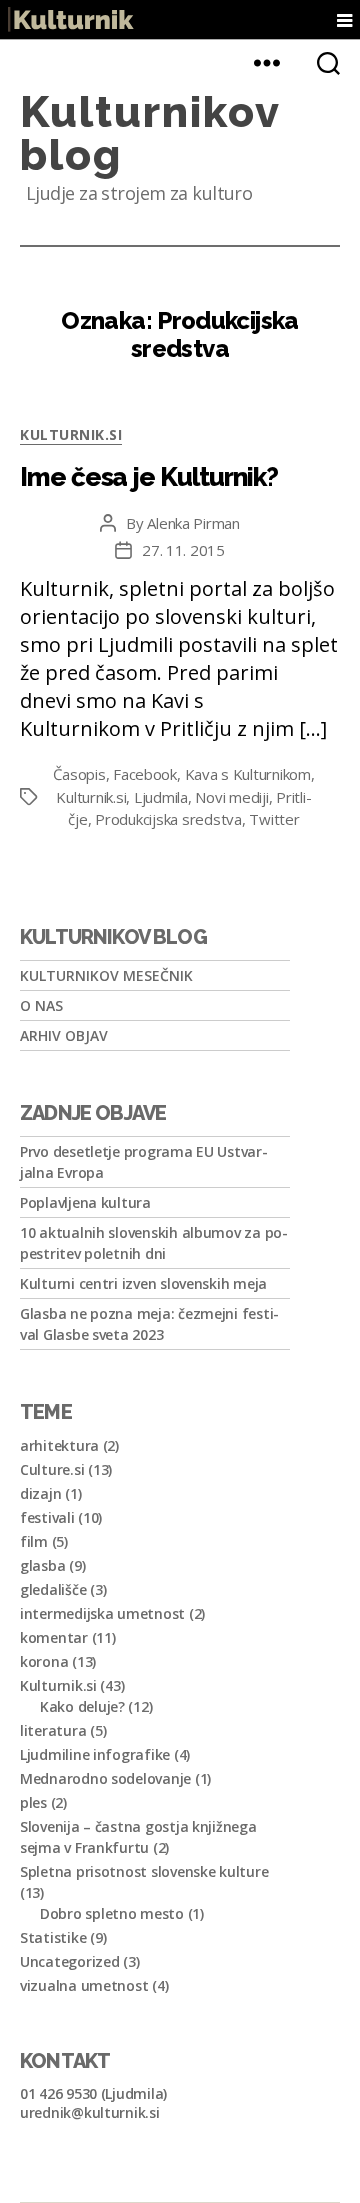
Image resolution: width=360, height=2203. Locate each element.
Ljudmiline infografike (95, 1754)
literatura (53, 1730)
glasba (42, 1565)
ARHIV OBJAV (64, 1035)
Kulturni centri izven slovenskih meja (143, 1283)
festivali (47, 1517)
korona (44, 1661)
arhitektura (59, 1445)
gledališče (53, 1589)
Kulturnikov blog (150, 133)
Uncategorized (70, 1961)
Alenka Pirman (193, 523)
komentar (54, 1637)
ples (33, 1802)
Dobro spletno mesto (112, 1913)
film (34, 1541)
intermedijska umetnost (102, 1613)
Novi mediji (231, 797)
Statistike (53, 1937)
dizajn (40, 1493)
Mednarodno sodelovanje (105, 1778)
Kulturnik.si (71, 434)
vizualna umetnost (84, 1985)
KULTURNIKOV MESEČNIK (106, 975)
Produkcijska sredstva (168, 819)
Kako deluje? (82, 1706)
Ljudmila (161, 797)
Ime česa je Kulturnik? (149, 477)
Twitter (274, 819)
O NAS (41, 1005)
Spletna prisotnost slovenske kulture (144, 1871)
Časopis (79, 774)
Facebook (145, 774)
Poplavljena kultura (85, 1202)
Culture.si (52, 1469)
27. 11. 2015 (183, 550)
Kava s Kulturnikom (248, 774)
